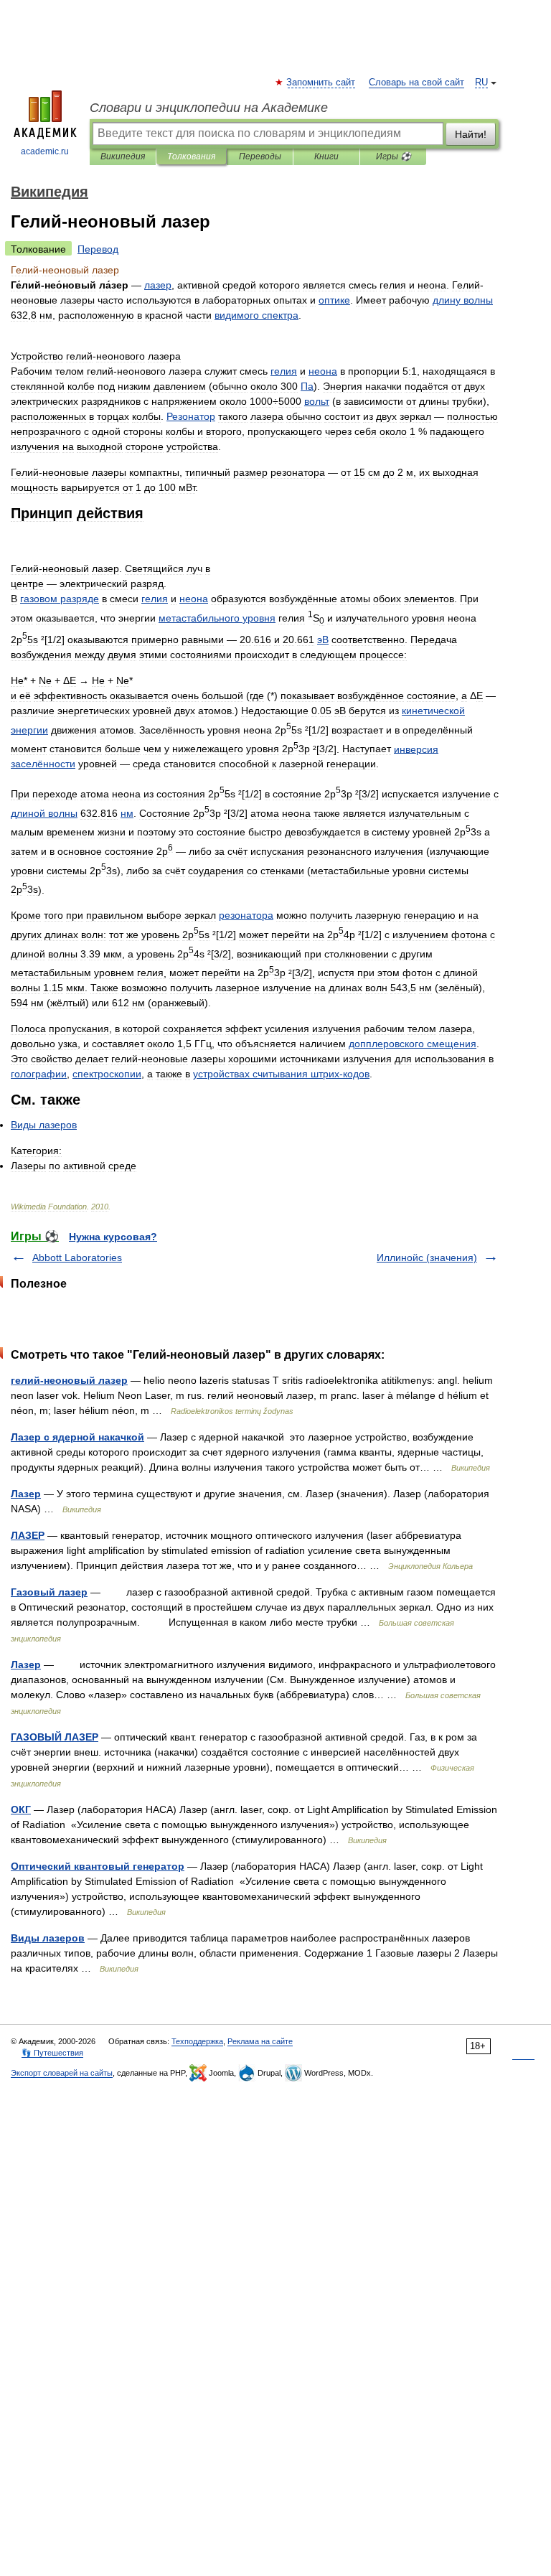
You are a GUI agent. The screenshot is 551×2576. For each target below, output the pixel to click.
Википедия (123, 156)
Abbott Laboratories (77, 1257)
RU (481, 83)
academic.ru (45, 151)
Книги (326, 156)
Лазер (26, 1494)
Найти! (471, 134)
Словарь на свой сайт (416, 83)
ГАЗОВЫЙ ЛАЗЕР (55, 1737)
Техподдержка (197, 2041)
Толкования (191, 156)
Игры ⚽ (394, 156)
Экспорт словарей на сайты (62, 2073)
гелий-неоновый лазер (69, 1380)
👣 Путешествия (52, 2053)
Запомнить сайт (321, 83)
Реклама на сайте (260, 2041)
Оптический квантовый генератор (98, 1866)
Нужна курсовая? (113, 1237)
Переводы (260, 156)
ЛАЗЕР (28, 1535)
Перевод (98, 249)
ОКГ (21, 1809)
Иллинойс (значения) (427, 1257)
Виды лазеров (48, 1938)
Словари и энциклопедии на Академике (209, 108)
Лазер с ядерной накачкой (77, 1437)
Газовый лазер (49, 1592)
